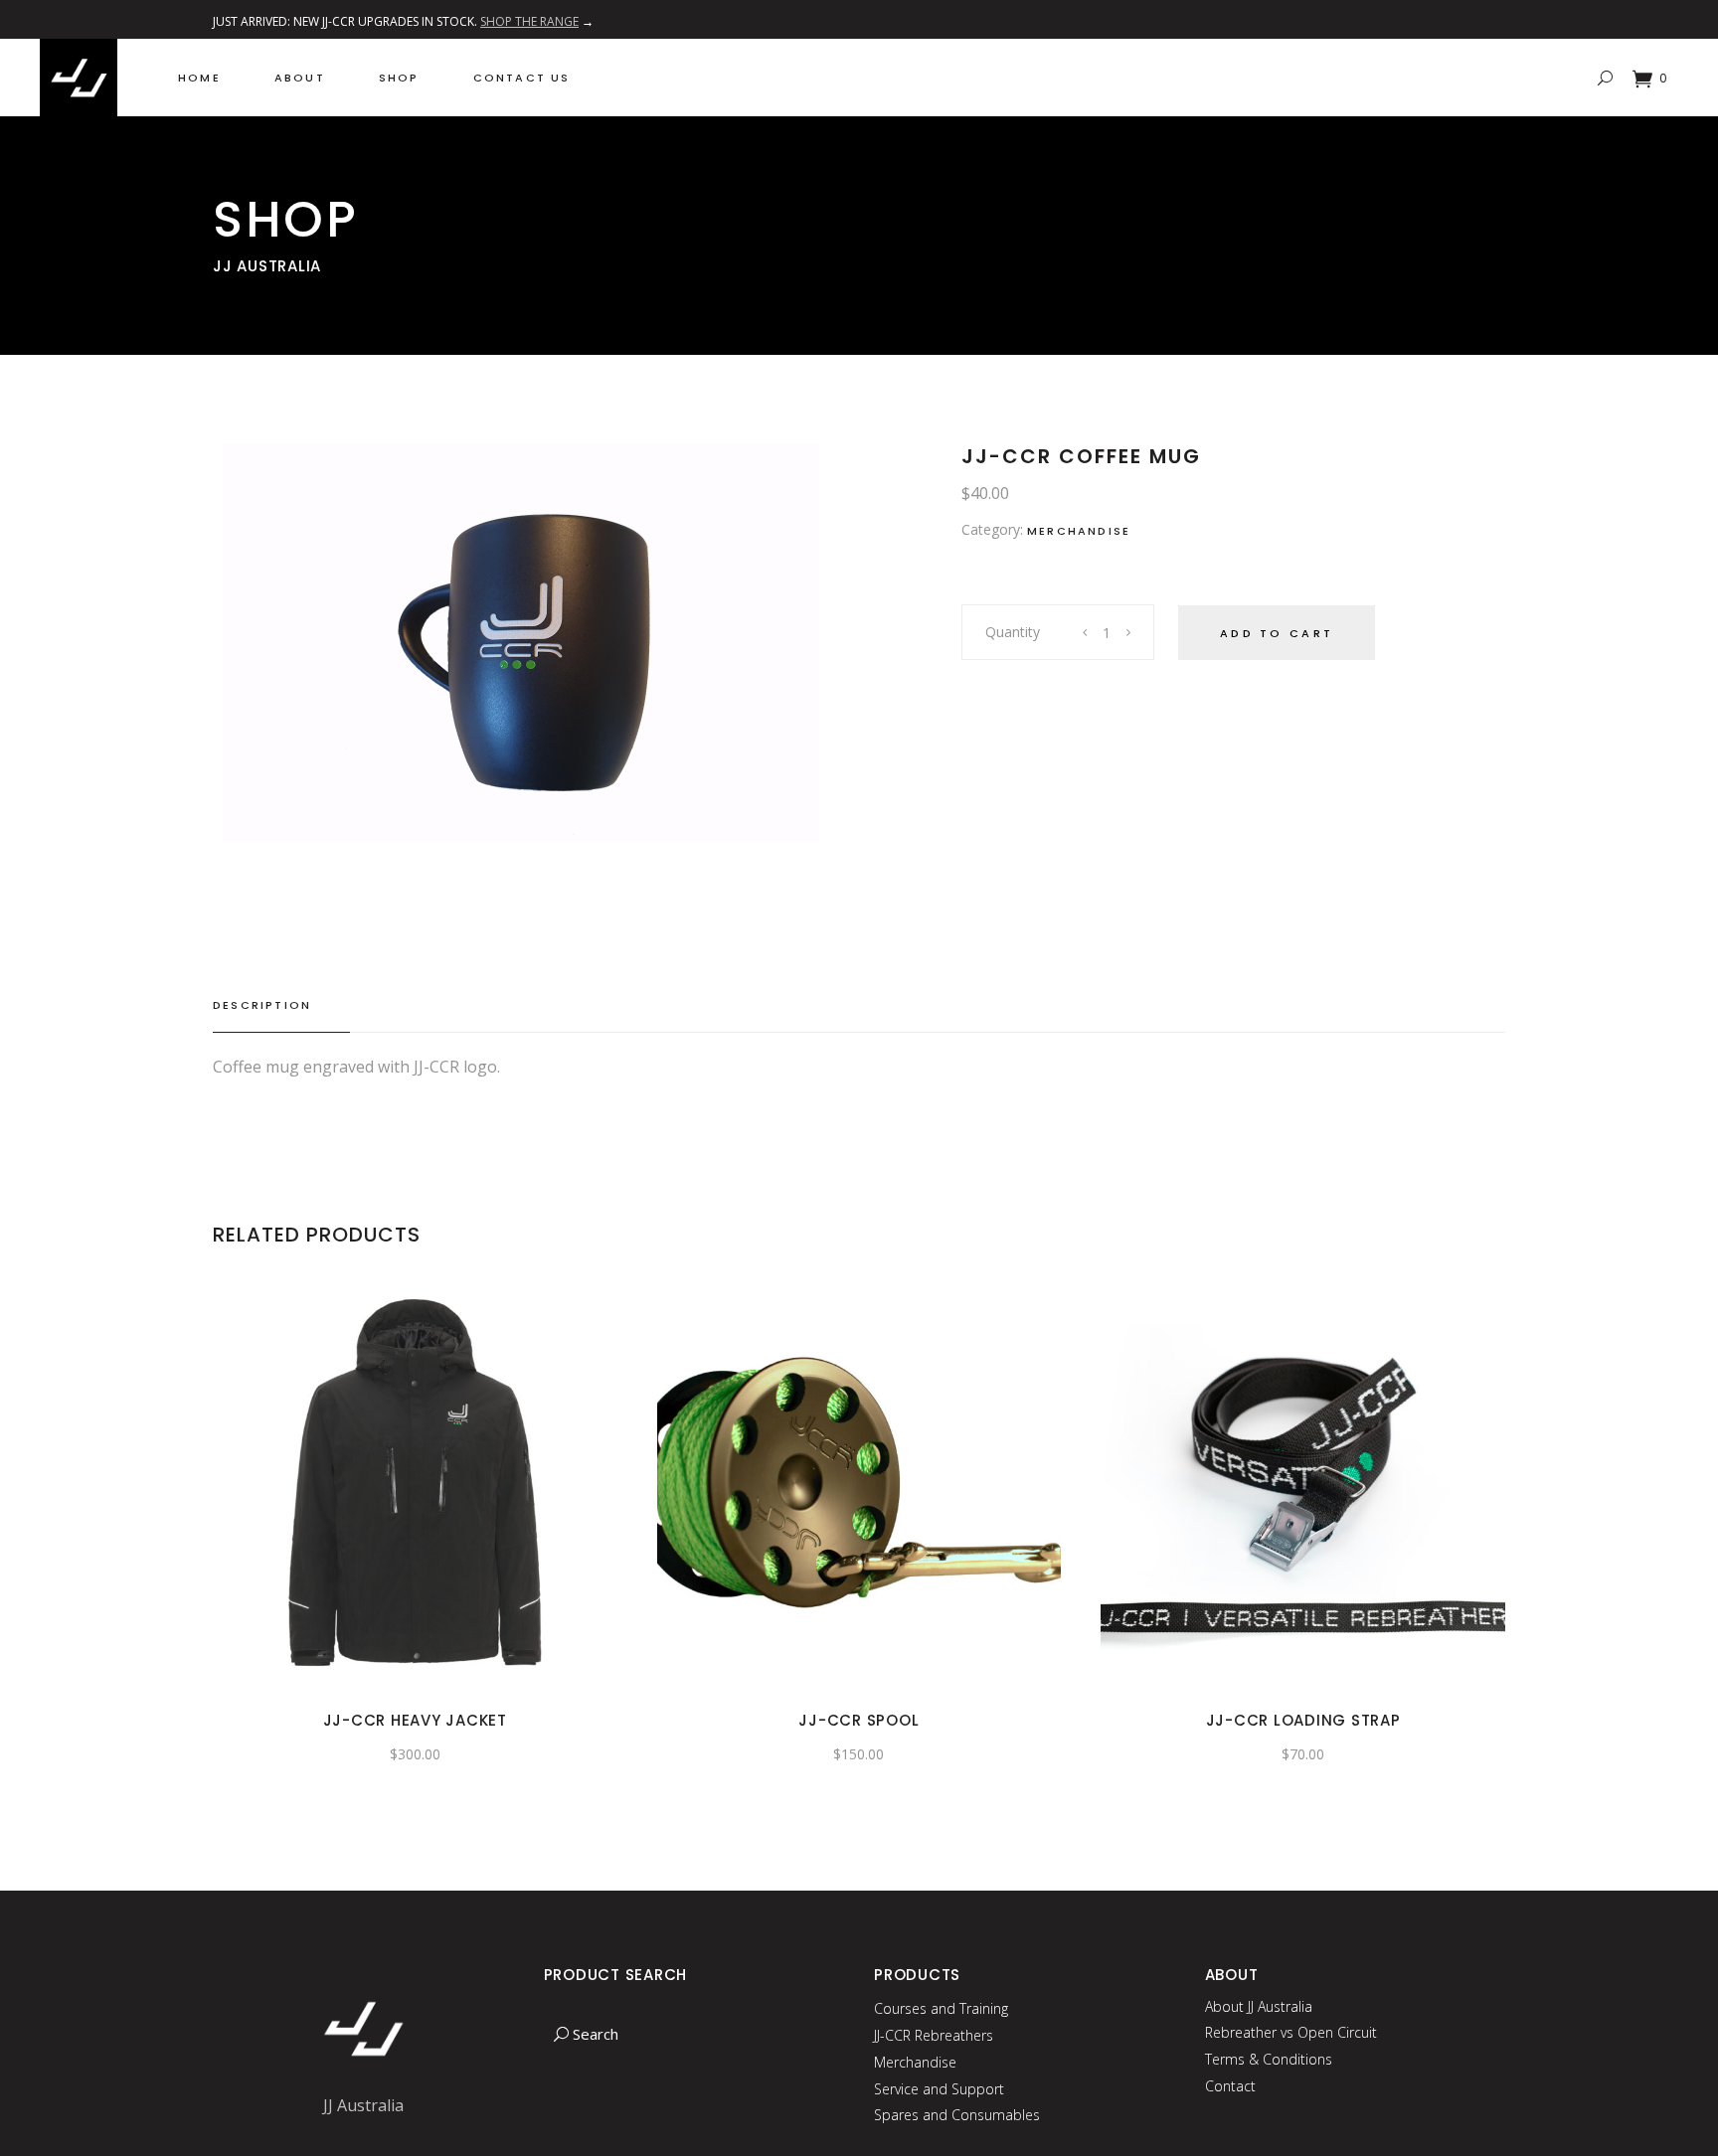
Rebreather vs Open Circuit (1291, 2032)
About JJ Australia (1259, 2006)
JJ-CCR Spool (859, 1720)
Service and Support (939, 2089)
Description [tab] (262, 1005)
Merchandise (1079, 531)
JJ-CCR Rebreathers (934, 2035)
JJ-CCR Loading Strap (1303, 1720)
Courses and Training (941, 2008)
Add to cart (1277, 633)
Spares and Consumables (957, 2115)
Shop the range (529, 21)
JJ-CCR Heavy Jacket (415, 1720)
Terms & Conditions (1269, 2059)
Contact (1230, 2086)
